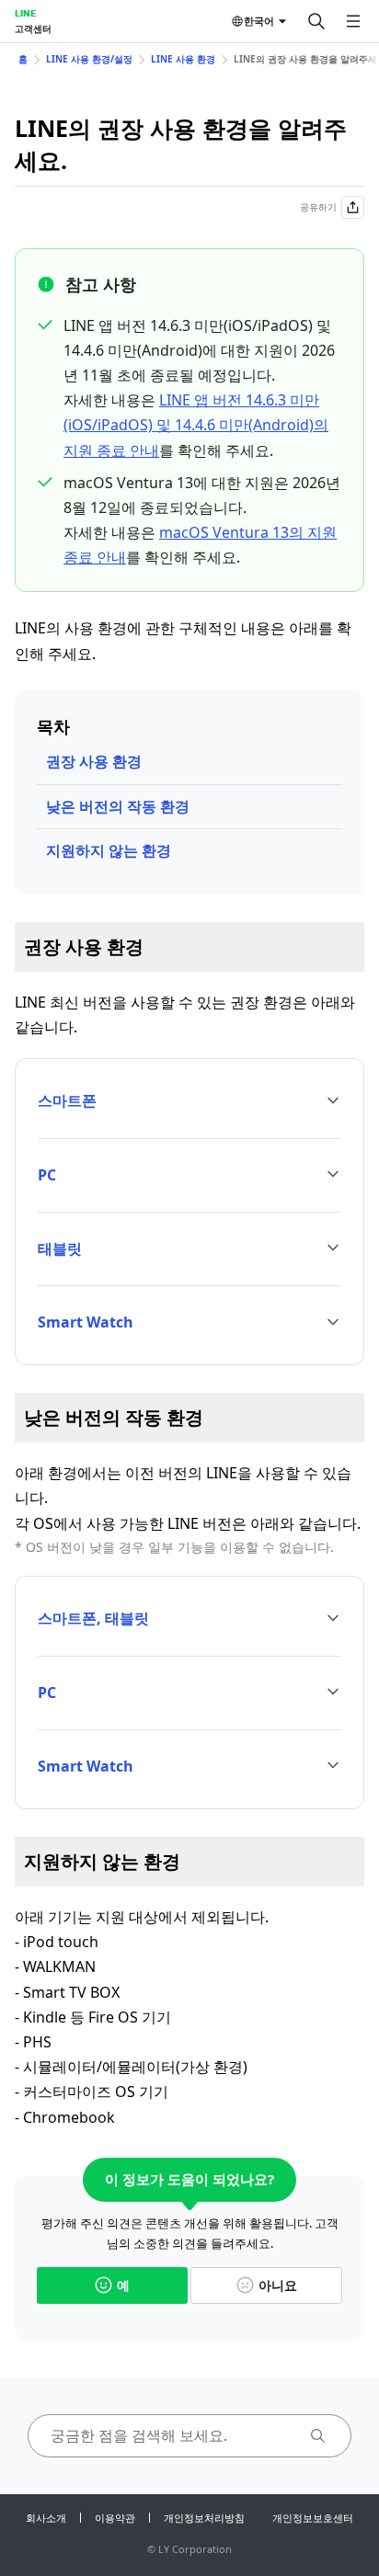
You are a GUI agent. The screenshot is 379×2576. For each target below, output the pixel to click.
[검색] (316, 21)
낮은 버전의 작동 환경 (118, 806)
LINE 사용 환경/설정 (89, 59)
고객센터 (33, 28)
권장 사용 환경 (94, 761)
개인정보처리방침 (204, 2518)
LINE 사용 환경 (183, 59)
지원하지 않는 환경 (109, 850)
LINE (25, 13)
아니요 (278, 2285)
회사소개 (46, 2518)
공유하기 (318, 207)
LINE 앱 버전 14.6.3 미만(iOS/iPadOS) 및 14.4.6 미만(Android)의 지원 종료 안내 (196, 425)
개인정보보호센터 (313, 2518)
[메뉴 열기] (353, 21)
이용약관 (115, 2518)
